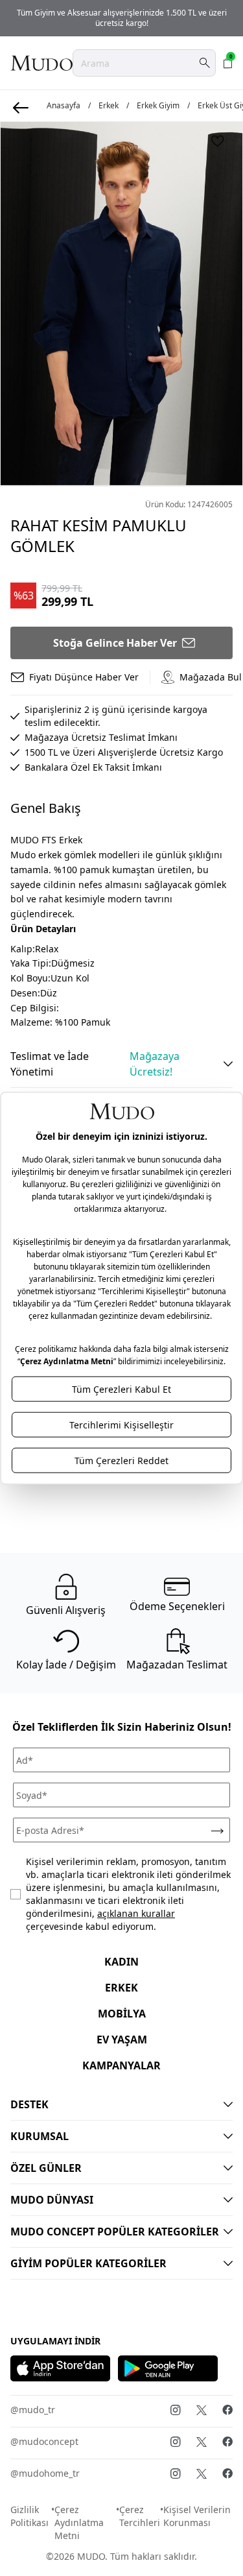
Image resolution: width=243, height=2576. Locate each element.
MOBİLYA (122, 2014)
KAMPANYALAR (121, 2065)
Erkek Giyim (158, 106)
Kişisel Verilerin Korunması (197, 2516)
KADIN (121, 1962)
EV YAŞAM (122, 2040)
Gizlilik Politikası (29, 2516)
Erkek (109, 106)
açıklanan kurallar (136, 1913)
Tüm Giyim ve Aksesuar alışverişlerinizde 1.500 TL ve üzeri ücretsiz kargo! (122, 18)
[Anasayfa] (41, 63)
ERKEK (121, 1988)
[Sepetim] (228, 63)
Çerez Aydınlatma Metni (79, 2522)
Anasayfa (64, 106)
